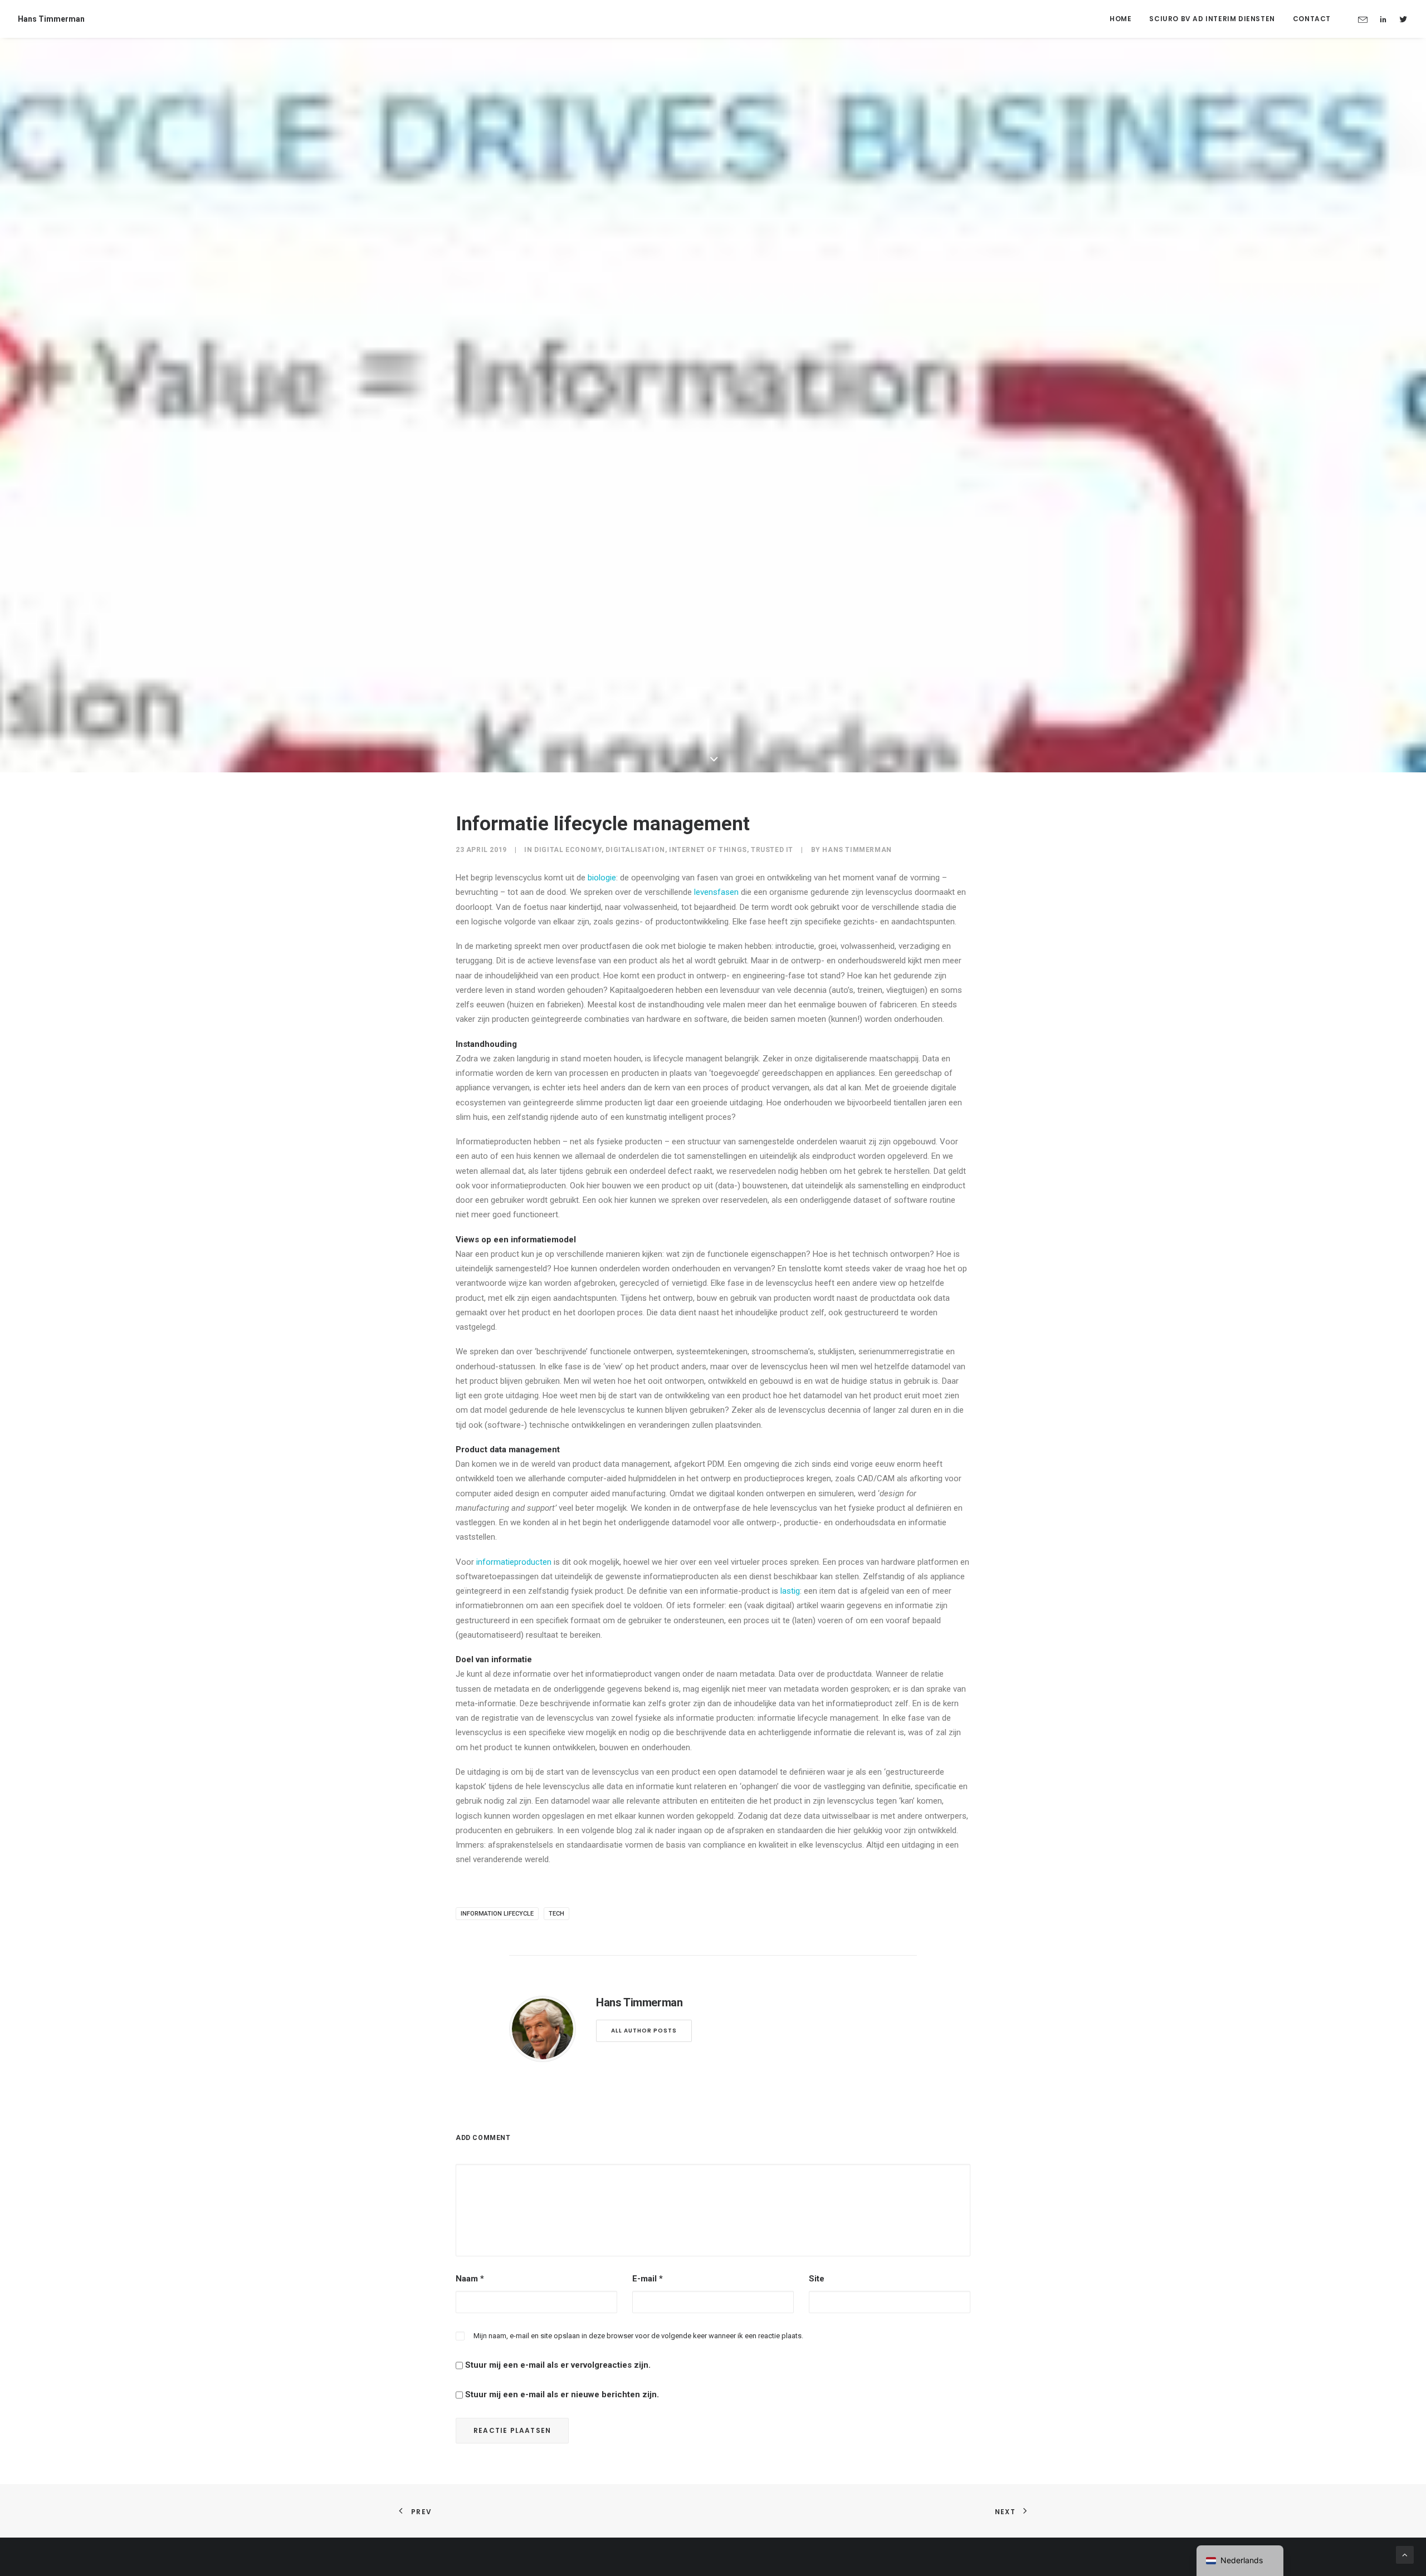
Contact (1312, 19)
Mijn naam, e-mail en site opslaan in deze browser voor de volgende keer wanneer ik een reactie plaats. (638, 2336)
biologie (602, 878)
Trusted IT (772, 850)
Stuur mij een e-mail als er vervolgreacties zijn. (558, 2365)
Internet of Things (708, 850)
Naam (470, 2279)
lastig (790, 1591)
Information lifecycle (497, 1914)
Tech (556, 1914)
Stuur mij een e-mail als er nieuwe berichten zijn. (562, 2394)
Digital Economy (568, 850)
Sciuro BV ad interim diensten (1212, 19)
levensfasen (716, 892)
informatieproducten (514, 1562)
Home (1120, 19)
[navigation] (1240, 2561)
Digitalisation (635, 850)
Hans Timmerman (857, 850)
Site (817, 2279)
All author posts (644, 2031)
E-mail (648, 2279)
